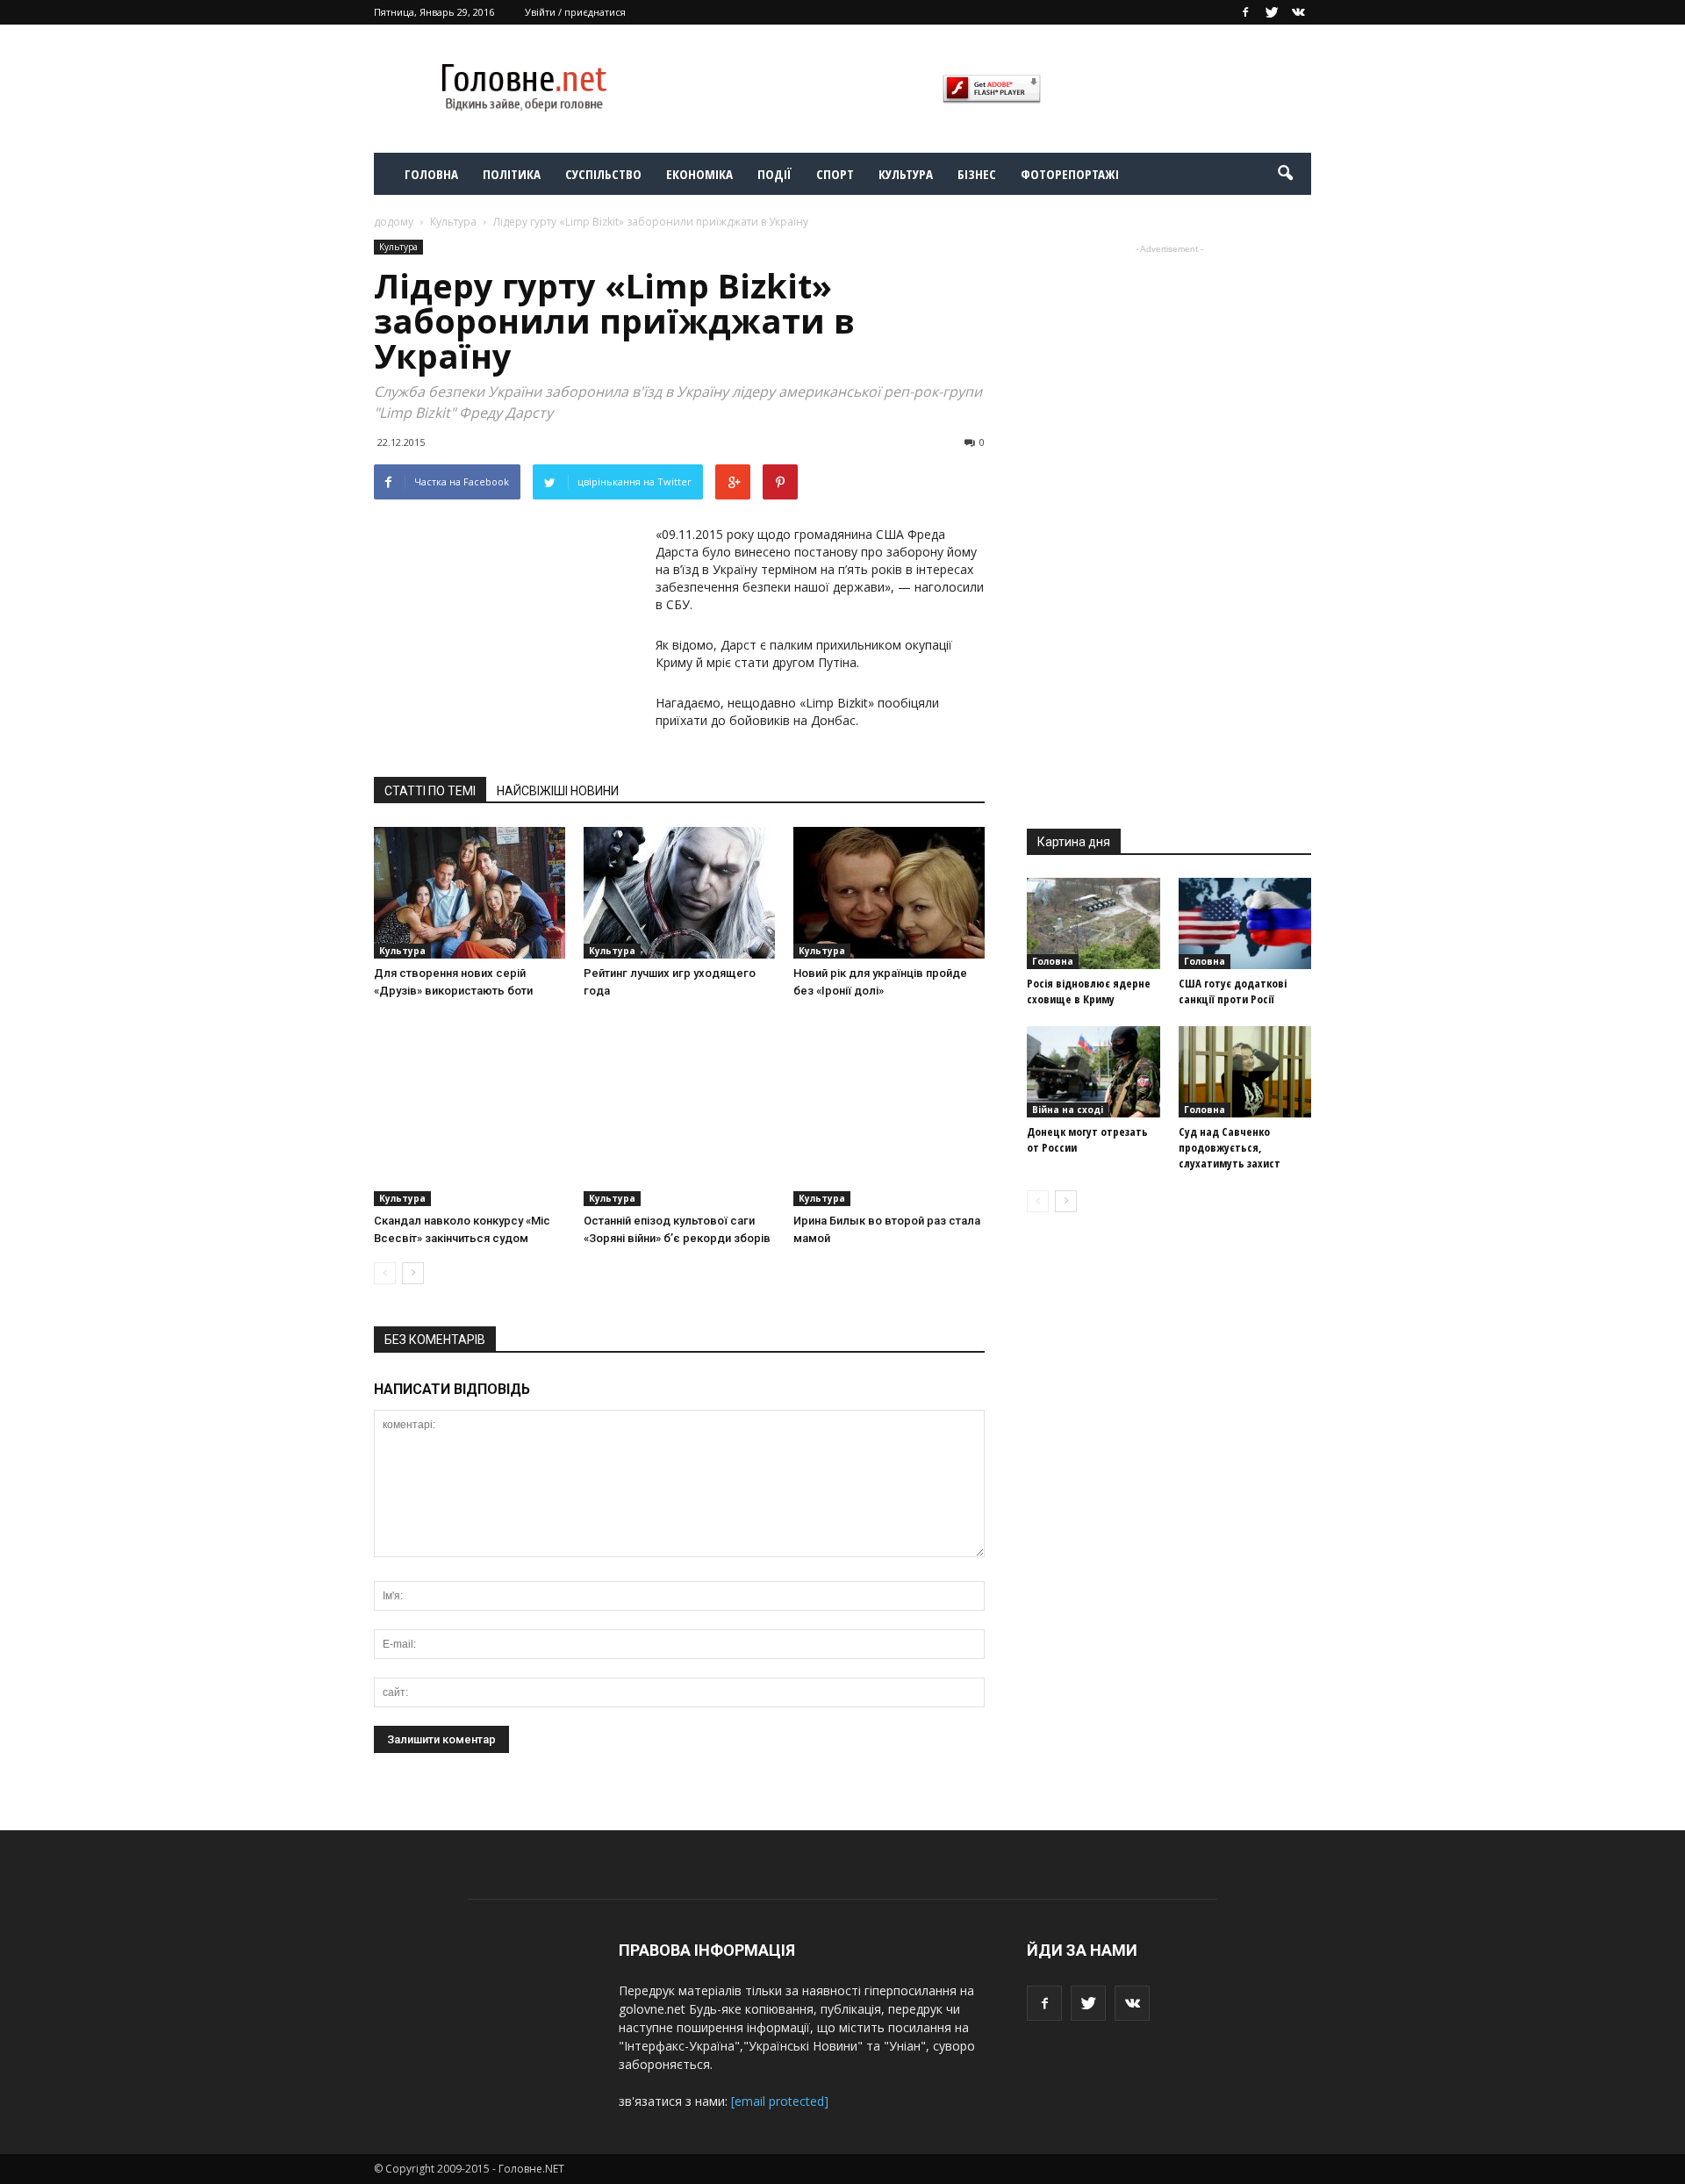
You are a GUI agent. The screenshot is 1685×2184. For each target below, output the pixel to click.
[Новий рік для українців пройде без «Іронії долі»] (889, 893)
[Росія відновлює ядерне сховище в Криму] (1093, 923)
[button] (1285, 174)
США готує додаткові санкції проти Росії (1233, 991)
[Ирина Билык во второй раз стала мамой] (889, 1110)
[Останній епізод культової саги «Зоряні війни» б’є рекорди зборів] (679, 1110)
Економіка (699, 174)
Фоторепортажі (1070, 174)
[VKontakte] (1298, 12)
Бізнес (977, 174)
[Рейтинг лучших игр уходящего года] (679, 893)
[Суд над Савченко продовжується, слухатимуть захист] (1245, 1072)
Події (774, 174)
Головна (431, 174)
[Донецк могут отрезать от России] (1093, 1072)
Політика (512, 174)
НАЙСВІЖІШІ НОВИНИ (558, 791)
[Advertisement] (505, 636)
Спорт (835, 174)
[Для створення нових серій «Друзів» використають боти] (470, 893)
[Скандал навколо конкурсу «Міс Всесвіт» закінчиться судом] (470, 1110)
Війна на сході (1068, 1110)
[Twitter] (1272, 12)
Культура (906, 174)
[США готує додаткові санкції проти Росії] (1245, 923)
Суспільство (603, 174)
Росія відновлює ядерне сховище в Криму (1089, 991)
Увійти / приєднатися (575, 12)
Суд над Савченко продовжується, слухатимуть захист (1230, 1147)
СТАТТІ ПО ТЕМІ (430, 791)
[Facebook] (1245, 12)
